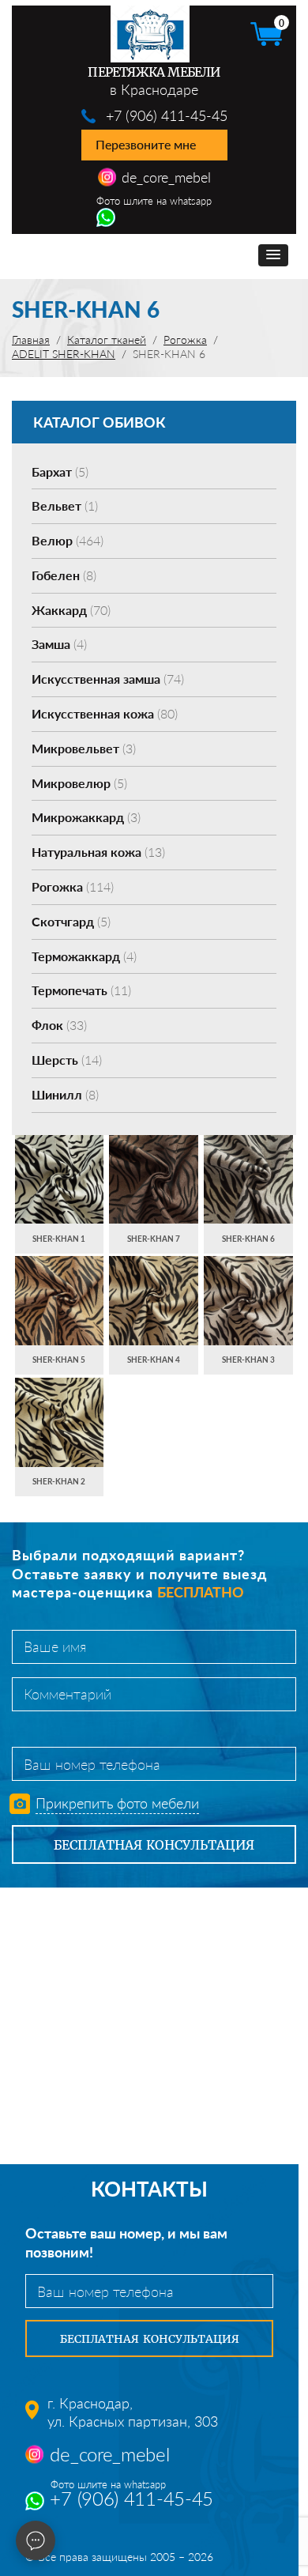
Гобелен (64, 575)
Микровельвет (84, 748)
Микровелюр (79, 783)
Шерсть (67, 1060)
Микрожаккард (86, 817)
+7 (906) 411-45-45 (167, 115)
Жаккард (71, 610)
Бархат (60, 471)
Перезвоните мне (146, 144)
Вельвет (65, 505)
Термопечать (81, 990)
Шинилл (65, 1094)
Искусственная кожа (105, 713)
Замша (59, 644)
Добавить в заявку (59, 1194)
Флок (59, 1025)
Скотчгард (71, 921)
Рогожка (73, 886)
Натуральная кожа (98, 852)
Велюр (68, 540)
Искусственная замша (108, 679)
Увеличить (59, 1164)
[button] (273, 255)
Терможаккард (84, 956)
